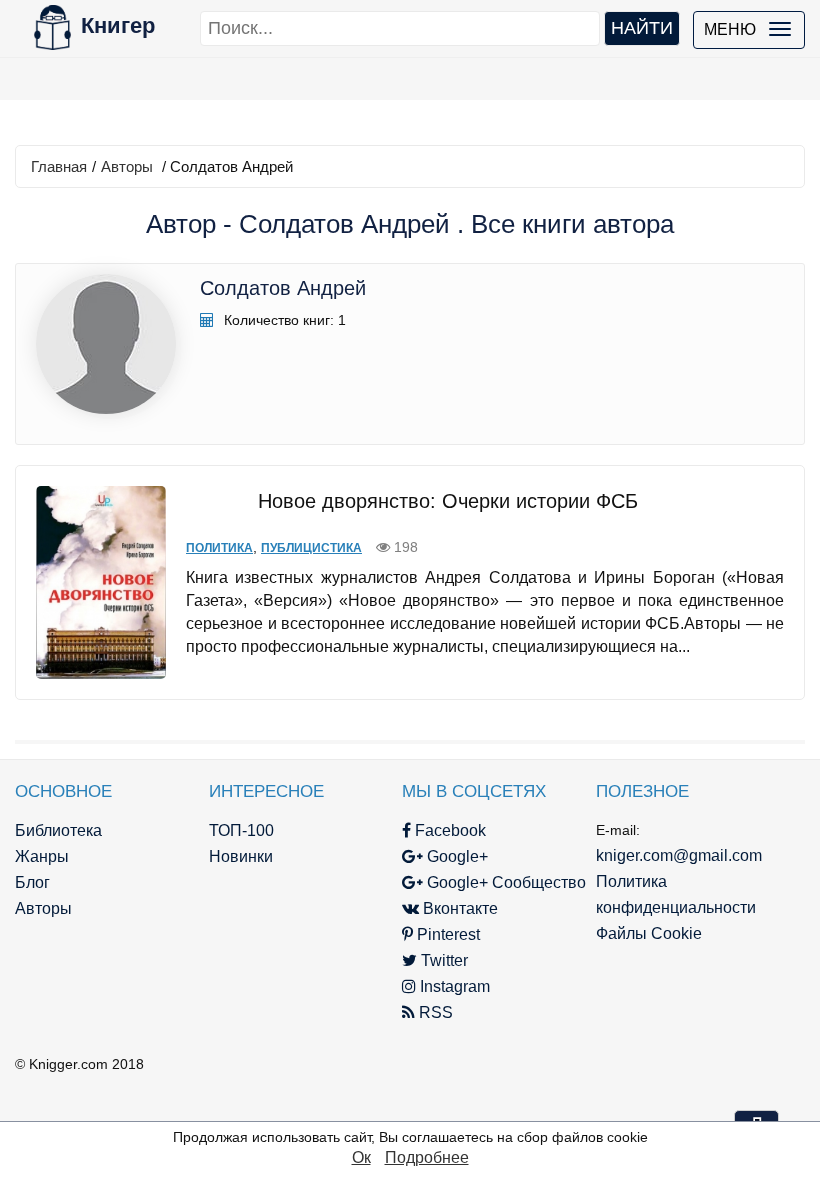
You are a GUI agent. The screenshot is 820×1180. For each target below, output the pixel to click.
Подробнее (427, 1157)
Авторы (127, 166)
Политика (219, 548)
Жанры (42, 856)
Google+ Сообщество (504, 882)
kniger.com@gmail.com (679, 855)
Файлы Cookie (649, 933)
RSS (434, 1012)
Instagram (453, 986)
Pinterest (446, 934)
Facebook (448, 830)
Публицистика (311, 548)
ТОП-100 (241, 830)
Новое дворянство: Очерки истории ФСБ (448, 501)
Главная (59, 166)
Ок (361, 1157)
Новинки (241, 856)
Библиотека (58, 830)
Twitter (442, 960)
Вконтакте (458, 908)
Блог (32, 882)
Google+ (455, 856)
